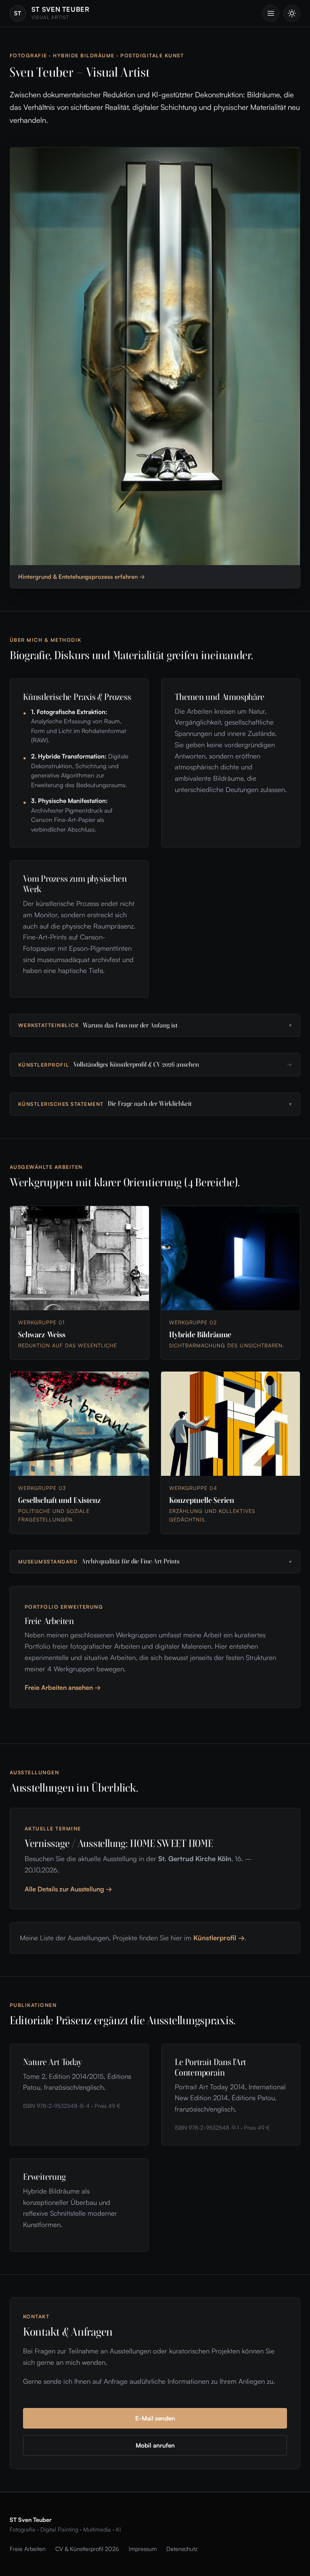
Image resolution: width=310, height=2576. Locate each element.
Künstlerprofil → (219, 1938)
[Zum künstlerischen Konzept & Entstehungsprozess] (155, 356)
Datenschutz (182, 2549)
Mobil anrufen (155, 2445)
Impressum (143, 2549)
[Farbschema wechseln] (292, 13)
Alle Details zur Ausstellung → (68, 1889)
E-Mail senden (155, 2418)
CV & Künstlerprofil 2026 (87, 2549)
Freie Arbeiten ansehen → (63, 1687)
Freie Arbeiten (28, 2549)
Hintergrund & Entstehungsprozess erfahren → (82, 576)
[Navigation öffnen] (271, 13)
